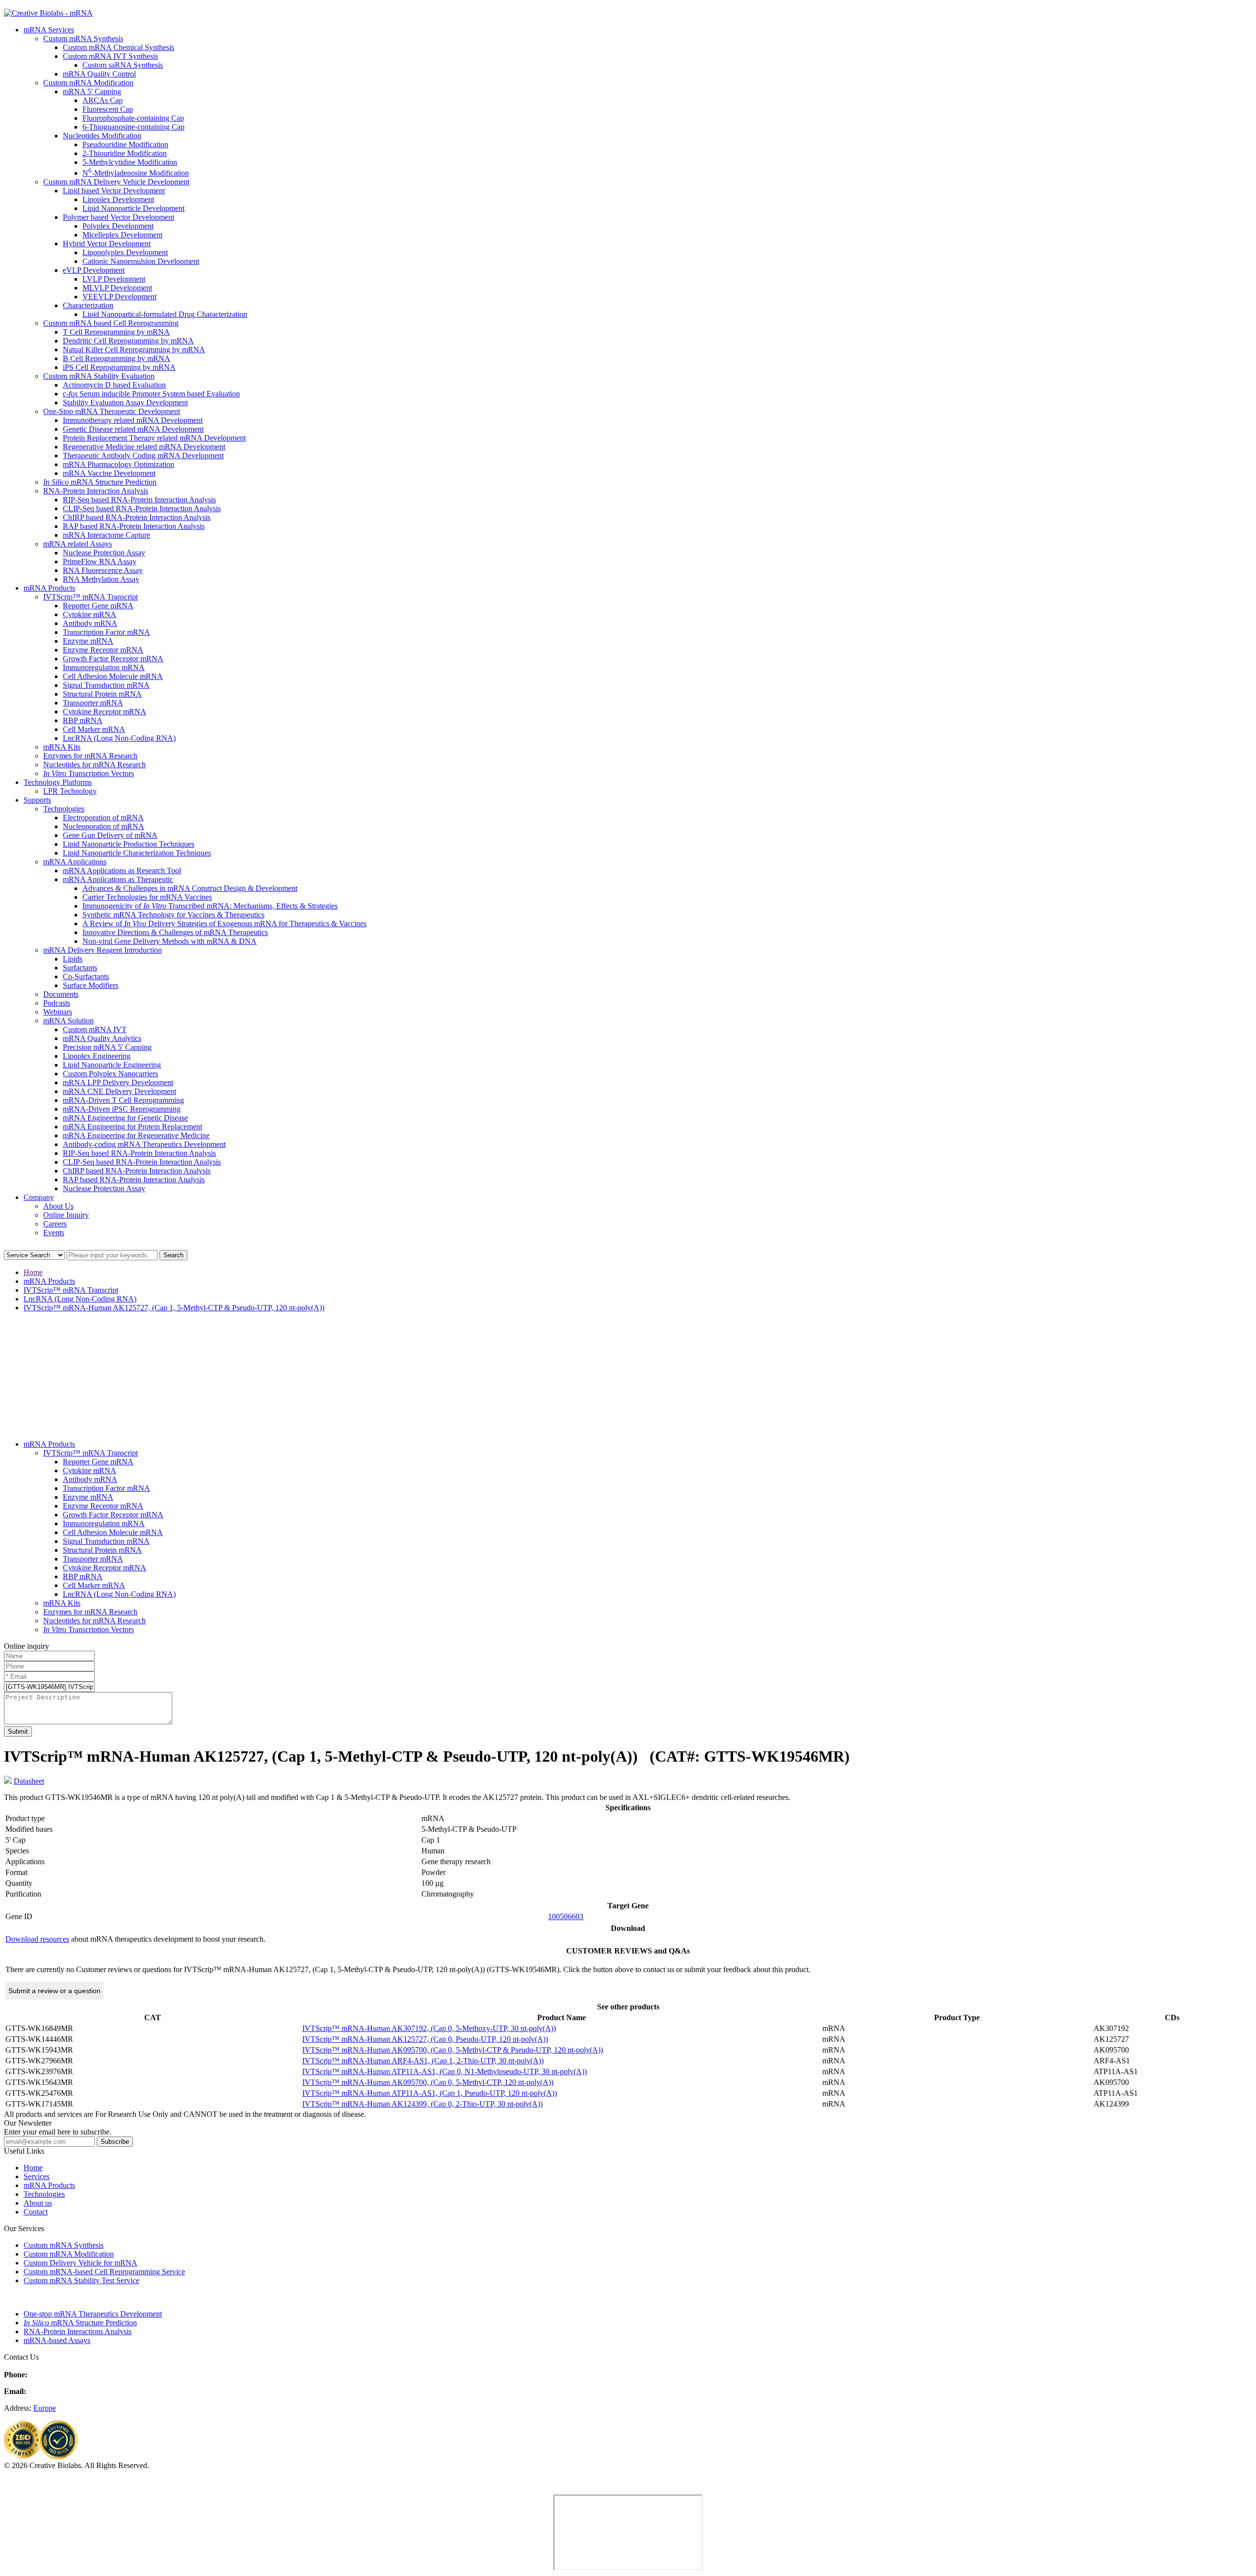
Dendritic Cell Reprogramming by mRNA (128, 341)
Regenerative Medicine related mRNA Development (144, 447)
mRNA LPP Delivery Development (118, 1082)
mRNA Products (49, 588)
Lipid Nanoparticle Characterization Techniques (137, 853)
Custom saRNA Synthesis (123, 65)
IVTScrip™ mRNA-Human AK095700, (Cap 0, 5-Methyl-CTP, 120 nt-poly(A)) (428, 2082)
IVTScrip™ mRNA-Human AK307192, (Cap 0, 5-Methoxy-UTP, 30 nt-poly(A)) (429, 2028)
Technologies (64, 809)
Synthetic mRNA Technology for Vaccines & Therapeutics (173, 915)
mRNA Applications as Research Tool (122, 871)
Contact (36, 2212)
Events (54, 1233)
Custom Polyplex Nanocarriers (110, 1074)
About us (38, 2203)
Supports (37, 800)
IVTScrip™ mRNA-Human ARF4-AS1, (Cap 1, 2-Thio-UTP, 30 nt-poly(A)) (423, 2061)
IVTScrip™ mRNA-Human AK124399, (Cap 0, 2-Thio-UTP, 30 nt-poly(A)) (422, 2104)
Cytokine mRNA (90, 614)
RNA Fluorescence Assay (103, 570)
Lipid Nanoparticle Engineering (112, 1065)
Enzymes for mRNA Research (90, 756)
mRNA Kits (62, 747)
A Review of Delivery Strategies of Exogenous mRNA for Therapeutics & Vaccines (224, 924)
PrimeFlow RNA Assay (100, 561)
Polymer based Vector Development (118, 217)
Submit (18, 1731)
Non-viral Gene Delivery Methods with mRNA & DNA (170, 941)
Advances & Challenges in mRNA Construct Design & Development (190, 888)
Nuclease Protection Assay (104, 553)
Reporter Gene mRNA (98, 606)
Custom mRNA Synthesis (83, 39)
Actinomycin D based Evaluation (114, 385)
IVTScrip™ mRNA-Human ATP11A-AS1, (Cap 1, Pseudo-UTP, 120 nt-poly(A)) (430, 2093)
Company (39, 1197)
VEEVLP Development (119, 297)
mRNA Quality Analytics (102, 1038)
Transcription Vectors (89, 773)
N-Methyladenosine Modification (136, 173)
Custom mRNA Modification (88, 83)
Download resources (37, 1939)
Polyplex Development (118, 226)
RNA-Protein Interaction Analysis (96, 491)
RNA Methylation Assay (101, 579)
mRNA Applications (75, 862)
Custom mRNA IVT (95, 1029)
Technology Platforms (58, 782)
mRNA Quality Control (99, 74)
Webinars (58, 1012)
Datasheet (29, 1781)
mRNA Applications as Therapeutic (118, 879)
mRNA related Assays (78, 544)
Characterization (88, 305)
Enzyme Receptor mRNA (103, 650)
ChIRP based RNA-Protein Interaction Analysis (137, 517)
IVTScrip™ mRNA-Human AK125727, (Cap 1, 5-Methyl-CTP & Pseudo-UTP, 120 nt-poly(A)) (174, 1308)
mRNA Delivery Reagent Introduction (103, 950)
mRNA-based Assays (57, 2340)
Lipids (73, 959)
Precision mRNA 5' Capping (107, 1047)
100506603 (566, 1916)
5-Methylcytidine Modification (130, 162)
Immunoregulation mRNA (104, 667)
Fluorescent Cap (108, 109)
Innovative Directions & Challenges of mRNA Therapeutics (175, 932)
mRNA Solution (68, 1021)
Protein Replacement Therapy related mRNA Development (154, 438)
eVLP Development (94, 270)
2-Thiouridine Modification (125, 153)
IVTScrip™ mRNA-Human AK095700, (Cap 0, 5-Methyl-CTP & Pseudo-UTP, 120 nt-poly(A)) (453, 2050)
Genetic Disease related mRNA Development (133, 429)
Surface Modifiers (91, 985)
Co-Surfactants (86, 976)
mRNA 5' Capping (92, 91)
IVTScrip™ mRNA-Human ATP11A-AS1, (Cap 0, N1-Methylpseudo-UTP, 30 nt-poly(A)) (445, 2071)
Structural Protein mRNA (102, 694)
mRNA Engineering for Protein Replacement (132, 1127)
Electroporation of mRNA (103, 818)
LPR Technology (70, 791)
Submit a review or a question (54, 1991)
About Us (58, 1206)
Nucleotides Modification (102, 136)
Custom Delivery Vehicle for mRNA (80, 2263)
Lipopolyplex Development (125, 252)
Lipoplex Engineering (97, 1056)
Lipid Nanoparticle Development (133, 208)
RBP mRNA (83, 720)
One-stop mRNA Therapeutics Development (93, 2314)
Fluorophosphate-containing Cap (133, 118)
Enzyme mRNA (88, 641)
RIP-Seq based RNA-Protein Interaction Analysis (139, 500)
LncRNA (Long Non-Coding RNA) (119, 738)
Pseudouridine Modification (125, 144)
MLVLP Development (117, 288)
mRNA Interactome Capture (106, 535)
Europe (45, 2408)
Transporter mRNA (93, 703)
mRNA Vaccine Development (109, 473)
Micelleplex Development (122, 235)
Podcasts (57, 1003)
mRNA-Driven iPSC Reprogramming (122, 1109)
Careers (55, 1224)
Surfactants (80, 968)
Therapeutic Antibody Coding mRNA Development (143, 455)
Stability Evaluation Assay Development (125, 403)
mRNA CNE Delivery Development (119, 1091)
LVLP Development (114, 279)
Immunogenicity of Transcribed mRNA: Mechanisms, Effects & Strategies (210, 906)
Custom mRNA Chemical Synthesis (118, 47)
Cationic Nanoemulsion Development (141, 261)
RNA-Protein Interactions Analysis (78, 2331)
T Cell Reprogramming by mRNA (116, 332)
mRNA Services (49, 30)
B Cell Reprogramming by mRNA (117, 358)
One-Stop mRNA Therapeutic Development (112, 411)
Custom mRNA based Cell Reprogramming (111, 323)
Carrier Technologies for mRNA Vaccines (147, 897)
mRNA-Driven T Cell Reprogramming (123, 1100)
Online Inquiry (66, 1215)
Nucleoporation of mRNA (104, 826)
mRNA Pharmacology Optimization (118, 464)
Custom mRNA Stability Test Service (81, 2280)
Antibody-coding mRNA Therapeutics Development (144, 1144)
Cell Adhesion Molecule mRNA (113, 676)
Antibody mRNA (90, 623)
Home (33, 1272)
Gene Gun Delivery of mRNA (110, 835)
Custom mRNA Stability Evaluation (99, 376)
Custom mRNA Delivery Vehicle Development (116, 182)
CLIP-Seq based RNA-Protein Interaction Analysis (142, 508)
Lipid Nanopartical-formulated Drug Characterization (165, 314)
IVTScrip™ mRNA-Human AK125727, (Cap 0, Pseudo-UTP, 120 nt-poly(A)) (425, 2039)
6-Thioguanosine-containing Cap (133, 127)
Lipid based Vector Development (114, 191)
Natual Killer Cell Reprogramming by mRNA (134, 350)
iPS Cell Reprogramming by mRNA (119, 367)
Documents (61, 994)
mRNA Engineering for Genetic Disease (125, 1118)
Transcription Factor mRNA (106, 632)
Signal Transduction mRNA (106, 685)
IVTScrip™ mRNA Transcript (91, 597)
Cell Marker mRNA (94, 729)
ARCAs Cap (103, 100)
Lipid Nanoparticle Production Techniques (129, 844)
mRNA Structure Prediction (100, 482)
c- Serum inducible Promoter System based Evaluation (151, 394)
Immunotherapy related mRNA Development (133, 420)
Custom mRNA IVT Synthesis (110, 56)
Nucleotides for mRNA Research (94, 765)
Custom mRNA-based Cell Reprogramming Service (104, 2272)
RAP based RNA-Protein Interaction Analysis (134, 526)
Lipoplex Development (118, 199)
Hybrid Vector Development (107, 244)
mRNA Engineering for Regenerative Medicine (136, 1135)
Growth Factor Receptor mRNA (113, 659)
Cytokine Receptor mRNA (105, 712)
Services (37, 2176)
